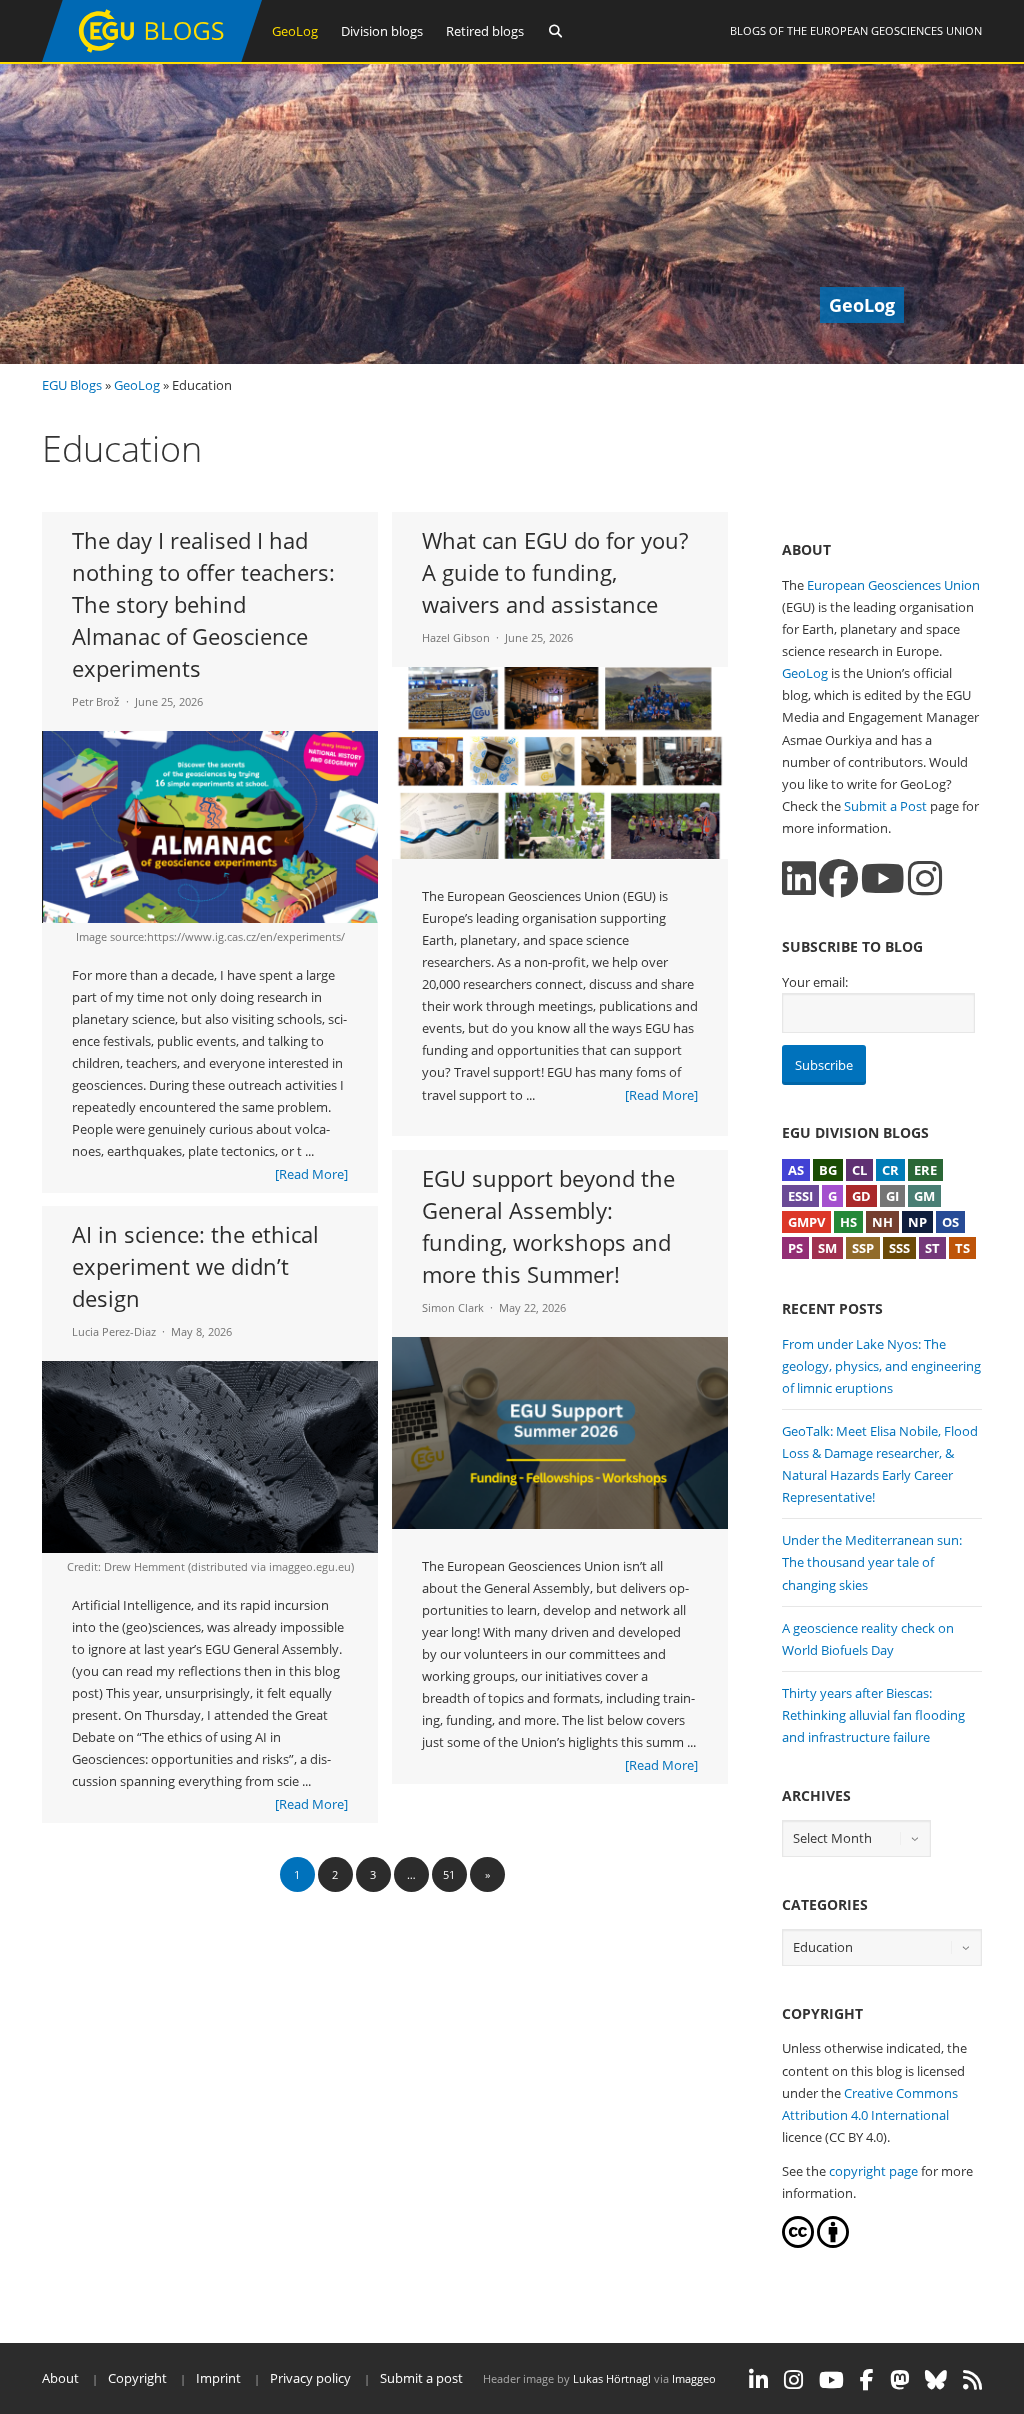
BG (828, 1170)
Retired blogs (485, 31)
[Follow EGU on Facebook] (867, 2380)
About (60, 2378)
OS (950, 1222)
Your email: (815, 982)
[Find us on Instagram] (925, 878)
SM (827, 1248)
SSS (899, 1248)
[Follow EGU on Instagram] (793, 2380)
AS (796, 1170)
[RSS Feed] (972, 2380)
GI (892, 1196)
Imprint (218, 2378)
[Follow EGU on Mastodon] (899, 2380)
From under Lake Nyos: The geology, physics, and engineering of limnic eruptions (881, 1366)
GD (861, 1196)
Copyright (137, 2378)
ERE (925, 1170)
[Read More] (311, 1174)
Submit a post (421, 2378)
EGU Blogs (72, 385)
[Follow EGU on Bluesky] (936, 2380)
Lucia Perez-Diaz (114, 1331)
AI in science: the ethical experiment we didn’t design (195, 1266)
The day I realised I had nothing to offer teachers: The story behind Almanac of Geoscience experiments (203, 604)
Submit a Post (885, 806)
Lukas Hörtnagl (612, 2378)
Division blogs (382, 31)
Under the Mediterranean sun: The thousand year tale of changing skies (872, 1562)
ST (932, 1248)
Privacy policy (310, 2378)
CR (890, 1170)
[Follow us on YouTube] (883, 878)
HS (848, 1222)
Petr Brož (96, 701)
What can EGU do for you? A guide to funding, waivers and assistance (555, 572)
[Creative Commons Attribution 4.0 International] (798, 2243)
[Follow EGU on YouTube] (831, 2380)
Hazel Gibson (456, 637)
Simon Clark (453, 1307)
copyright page (873, 2171)
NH (882, 1222)
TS (962, 1248)
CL (859, 1170)
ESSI (800, 1196)
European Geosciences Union (896, 30)
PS (795, 1248)
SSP (863, 1248)
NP (917, 1222)
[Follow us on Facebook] (838, 878)
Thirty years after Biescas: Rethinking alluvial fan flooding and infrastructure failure (873, 1715)
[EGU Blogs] (152, 57)
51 (449, 1874)
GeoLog (295, 31)
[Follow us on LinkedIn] (799, 878)
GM (924, 1196)
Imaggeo (694, 2378)
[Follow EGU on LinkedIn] (758, 2380)
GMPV (806, 1222)
